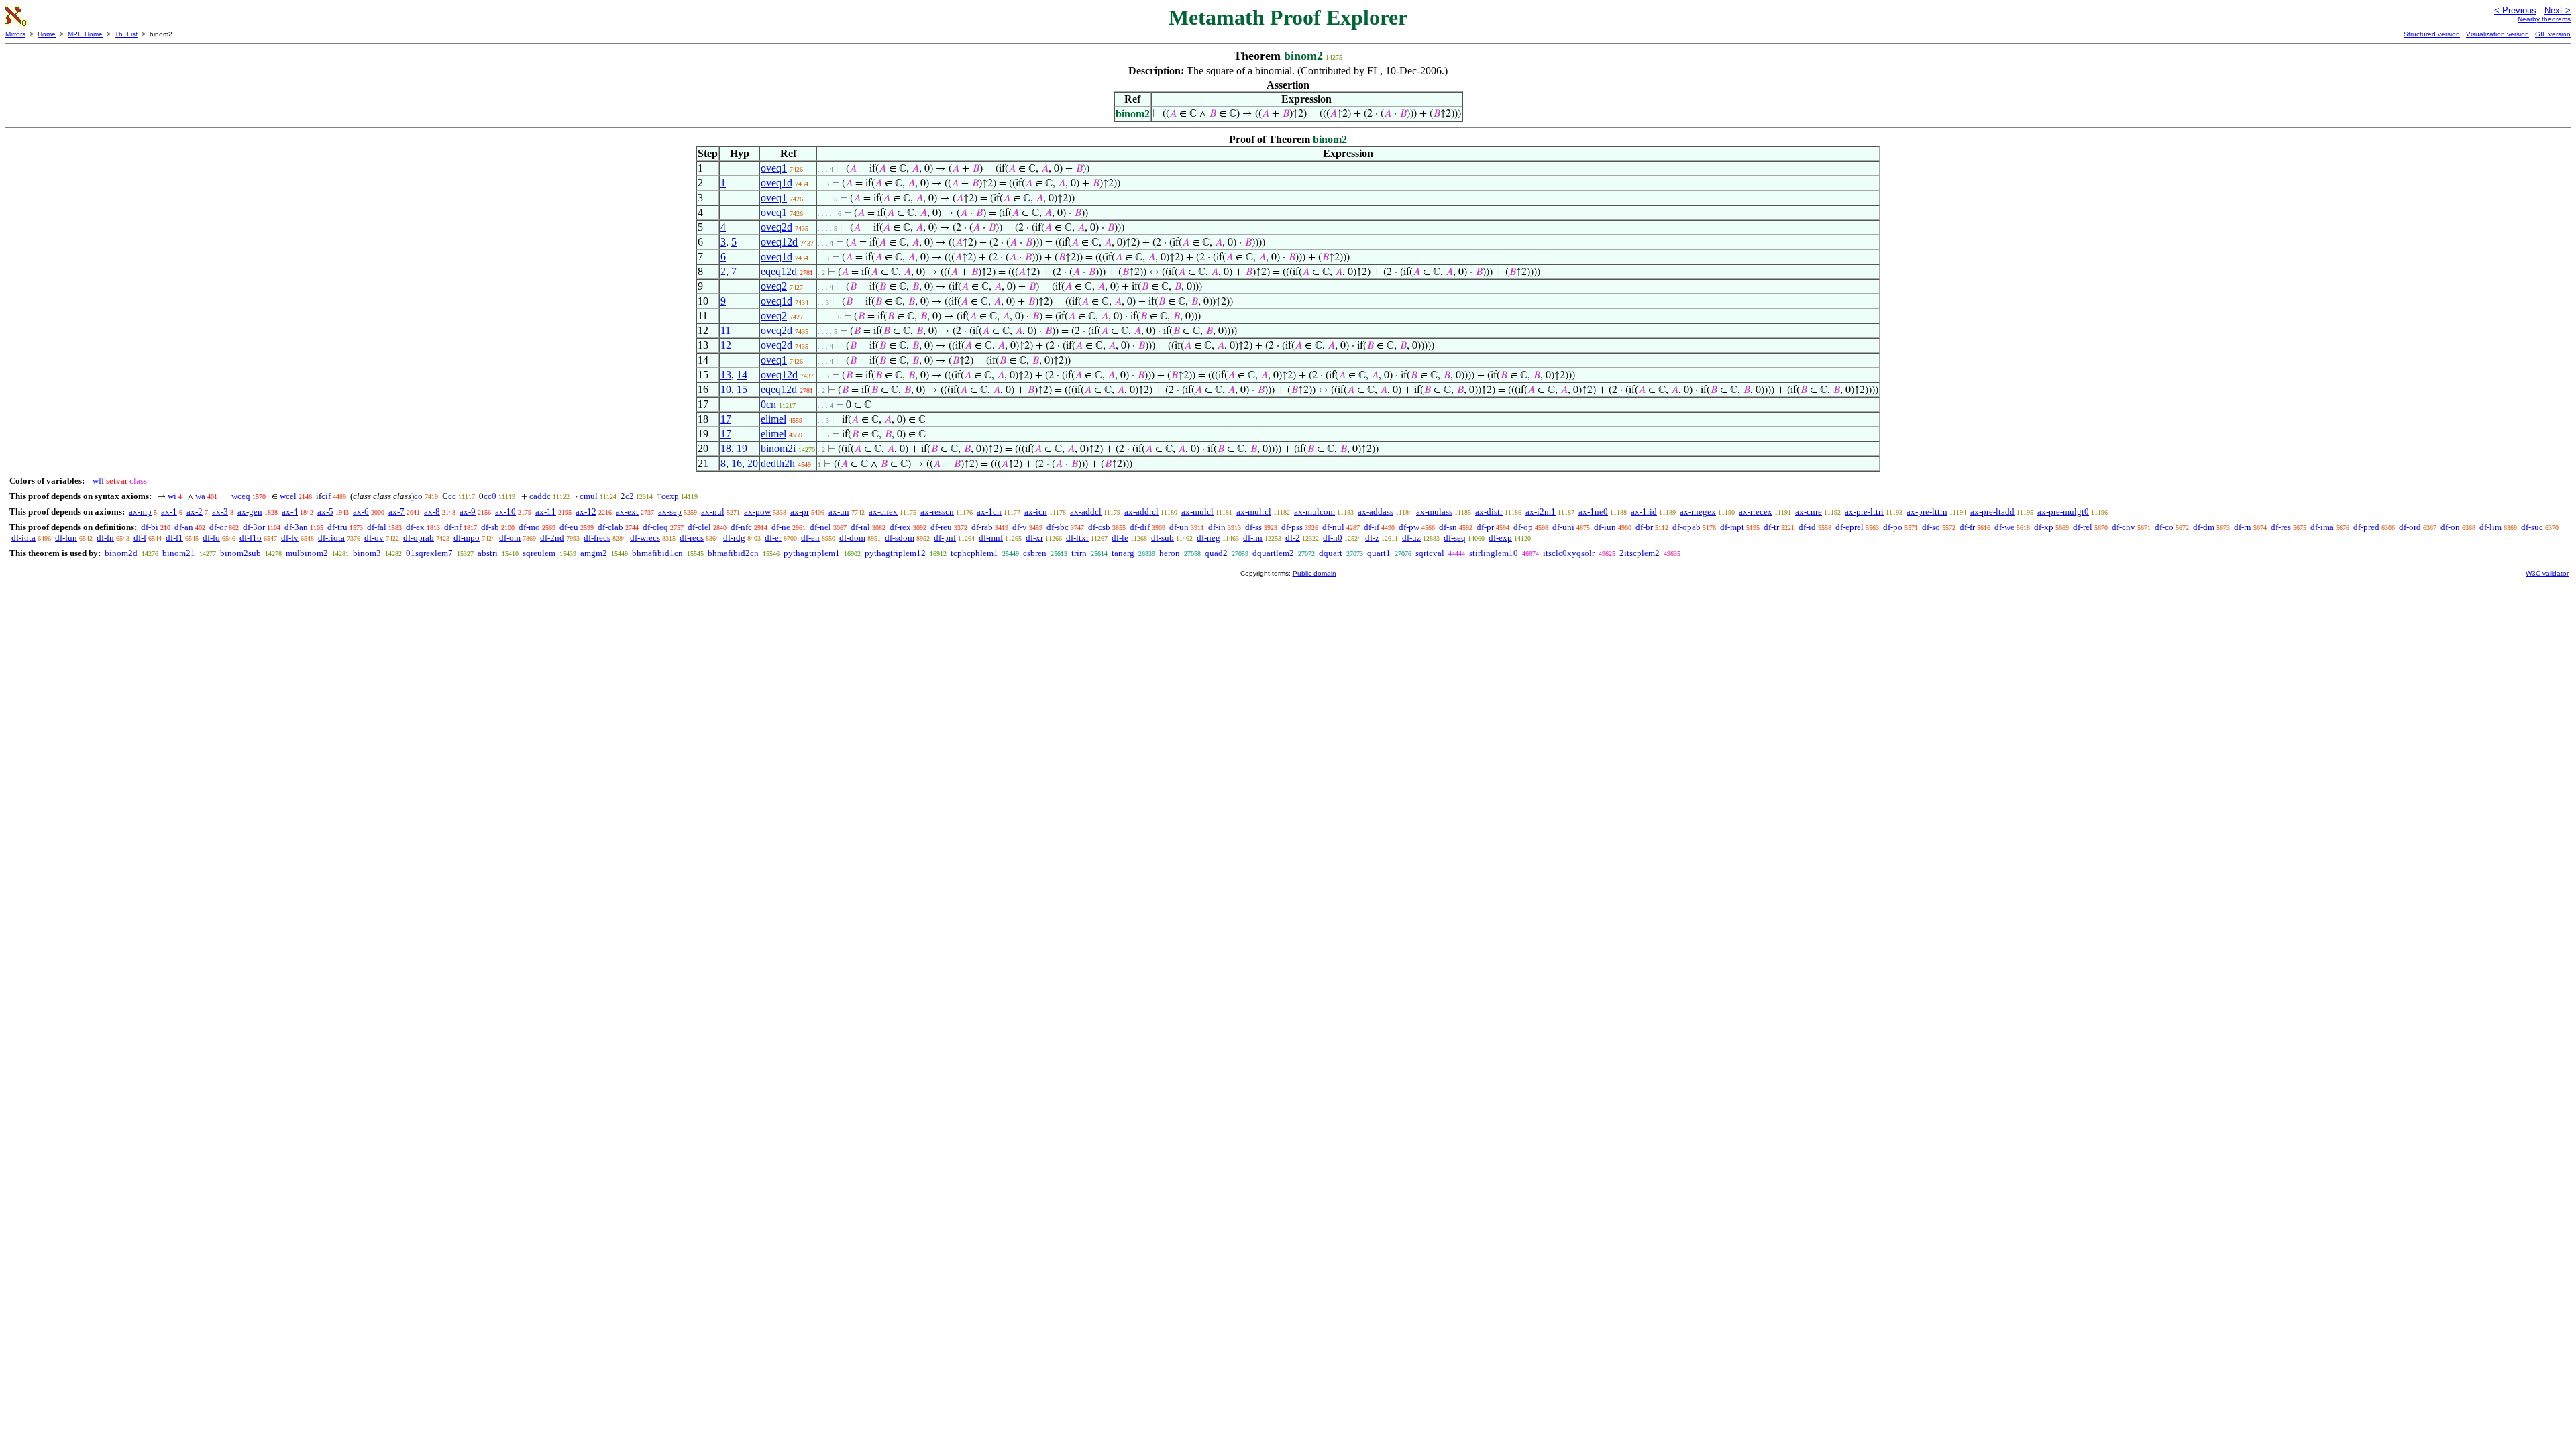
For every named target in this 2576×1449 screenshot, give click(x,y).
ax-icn (1036, 512)
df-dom (852, 538)
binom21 (179, 553)
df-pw (1409, 527)
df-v (1020, 527)
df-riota (331, 538)
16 (737, 463)
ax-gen (250, 512)
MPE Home (85, 34)
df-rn (2243, 527)
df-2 (1293, 538)
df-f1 (174, 538)
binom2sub (240, 553)
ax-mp (140, 512)
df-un (1179, 527)
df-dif (1140, 527)
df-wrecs (645, 538)
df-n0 (1333, 538)
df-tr (1771, 527)
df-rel (2083, 527)
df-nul (1333, 527)
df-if (1372, 527)
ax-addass (1376, 512)
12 (726, 345)
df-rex (900, 527)
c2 (630, 496)
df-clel (699, 527)
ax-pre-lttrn (1927, 512)
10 (726, 389)
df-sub (1163, 538)
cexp (670, 496)
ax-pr (800, 512)
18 (726, 448)
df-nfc (741, 527)
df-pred (2366, 527)
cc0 (490, 496)
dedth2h (778, 463)
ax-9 (468, 512)
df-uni (1563, 527)
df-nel (820, 527)
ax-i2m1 (1541, 512)
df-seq (1455, 538)
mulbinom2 (307, 553)
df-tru (337, 527)
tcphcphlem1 (974, 553)
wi (172, 496)
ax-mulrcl (1254, 512)
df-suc (2532, 527)
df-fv (290, 538)
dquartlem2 (1273, 553)
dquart (1331, 553)
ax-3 (220, 512)
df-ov (374, 538)
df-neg (1209, 538)
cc (452, 496)
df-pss (1292, 527)
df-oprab (419, 538)
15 (742, 389)
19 (742, 448)
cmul (589, 496)
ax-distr (1489, 512)
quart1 (1379, 553)
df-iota (23, 538)
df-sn (1448, 527)
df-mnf (991, 538)
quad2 (1216, 553)
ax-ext (627, 512)
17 (726, 419)
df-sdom (900, 538)
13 (726, 375)
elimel (773, 419)
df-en (810, 538)
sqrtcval (1430, 553)
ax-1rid (1644, 512)
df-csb (1099, 527)
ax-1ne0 (1593, 512)
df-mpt (1732, 527)
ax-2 (195, 512)
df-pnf (945, 538)
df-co (2164, 527)
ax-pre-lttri (1864, 512)
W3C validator (2547, 573)
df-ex (415, 527)
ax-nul (713, 512)
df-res (2281, 527)
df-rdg (734, 538)
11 (726, 330)
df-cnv (2124, 527)
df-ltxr (1077, 538)
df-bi (150, 527)
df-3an (296, 527)
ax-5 (325, 512)
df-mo (529, 527)
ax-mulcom (1314, 512)
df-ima (2322, 527)
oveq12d (779, 242)
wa (200, 496)
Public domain (1314, 573)
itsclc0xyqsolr (1569, 553)
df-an (184, 527)
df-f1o (251, 538)
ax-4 (290, 512)
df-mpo (467, 538)
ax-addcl (1086, 512)
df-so (1931, 527)
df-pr (1485, 527)
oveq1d (776, 183)
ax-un (839, 512)
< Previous (2515, 10)
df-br (1644, 527)
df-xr (1034, 538)
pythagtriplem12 (895, 553)
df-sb (490, 527)
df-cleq (655, 527)
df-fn (105, 538)
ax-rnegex (1698, 512)
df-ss (1253, 527)
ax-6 (361, 512)
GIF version (2553, 34)
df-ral (860, 527)
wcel (288, 496)
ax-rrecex (1756, 512)
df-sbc (1058, 527)
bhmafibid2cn (733, 553)
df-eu (569, 527)
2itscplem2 (1640, 553)
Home (47, 34)
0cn (768, 404)
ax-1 (169, 512)
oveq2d (776, 227)
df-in (1217, 527)
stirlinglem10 (1494, 553)
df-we (2004, 527)
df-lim (2490, 527)
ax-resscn (937, 512)
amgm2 (594, 553)
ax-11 (546, 512)
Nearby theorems (2544, 19)
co (418, 496)
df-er (773, 538)
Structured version (2432, 34)
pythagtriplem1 (812, 553)
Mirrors (15, 34)
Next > (2558, 10)
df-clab (610, 527)
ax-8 (432, 512)
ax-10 (505, 512)
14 (742, 375)
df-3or (254, 527)
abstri (488, 553)
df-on (2450, 527)
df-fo (211, 538)
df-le (1120, 538)
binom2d (121, 553)
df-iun (1605, 527)
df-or (218, 527)
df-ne (781, 527)
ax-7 (396, 512)
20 (753, 463)
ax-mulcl (1197, 512)
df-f (140, 538)
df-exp (1500, 538)
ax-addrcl (1141, 512)
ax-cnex (883, 512)
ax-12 (586, 512)
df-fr (1967, 527)
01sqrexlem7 (429, 553)
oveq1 (774, 168)
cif (326, 496)
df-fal (377, 527)
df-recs (692, 538)
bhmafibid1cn (657, 553)
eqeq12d (779, 271)
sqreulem (539, 553)
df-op (1523, 527)
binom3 (367, 553)
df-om (510, 538)
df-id (1807, 527)
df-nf (453, 527)
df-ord (2410, 527)
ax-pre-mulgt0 (2063, 512)
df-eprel (1849, 527)
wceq (241, 496)
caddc (540, 496)
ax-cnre (1809, 512)
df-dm (2204, 527)
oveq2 (774, 286)
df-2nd (552, 538)
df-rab (982, 527)
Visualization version (2498, 34)
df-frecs (597, 538)
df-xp (2044, 527)
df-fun (66, 538)
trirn (1079, 553)
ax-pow (757, 512)
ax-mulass (1434, 512)
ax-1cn (989, 512)
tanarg (1123, 553)
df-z (1372, 538)
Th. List (126, 34)
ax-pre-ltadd (1992, 512)
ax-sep (670, 512)
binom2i (778, 448)
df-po (1893, 527)
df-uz (1411, 538)
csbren (1035, 553)
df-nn (1253, 538)
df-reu (941, 527)
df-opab (1686, 527)
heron (1170, 553)
